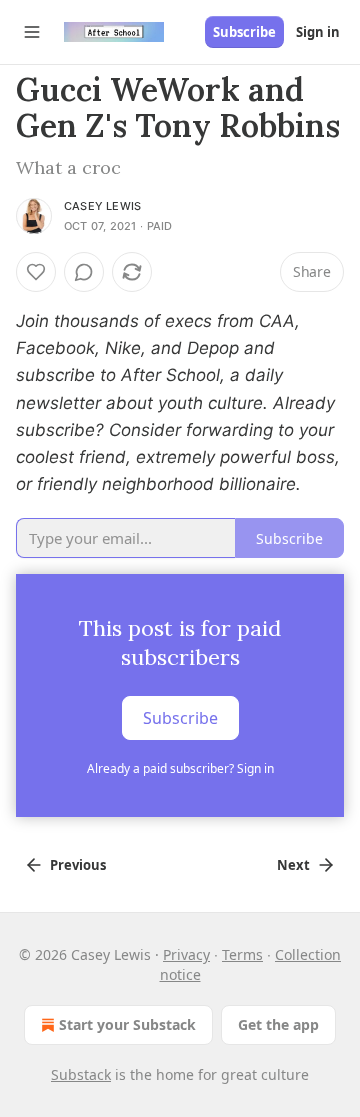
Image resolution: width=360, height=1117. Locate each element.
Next (293, 865)
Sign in (318, 32)
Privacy (186, 954)
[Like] (36, 272)
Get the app (278, 1024)
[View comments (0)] (84, 272)
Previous (78, 865)
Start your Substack (127, 1024)
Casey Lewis (102, 206)
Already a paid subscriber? (180, 768)
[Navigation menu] (32, 32)
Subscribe (244, 32)
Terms (242, 954)
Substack (81, 1074)
